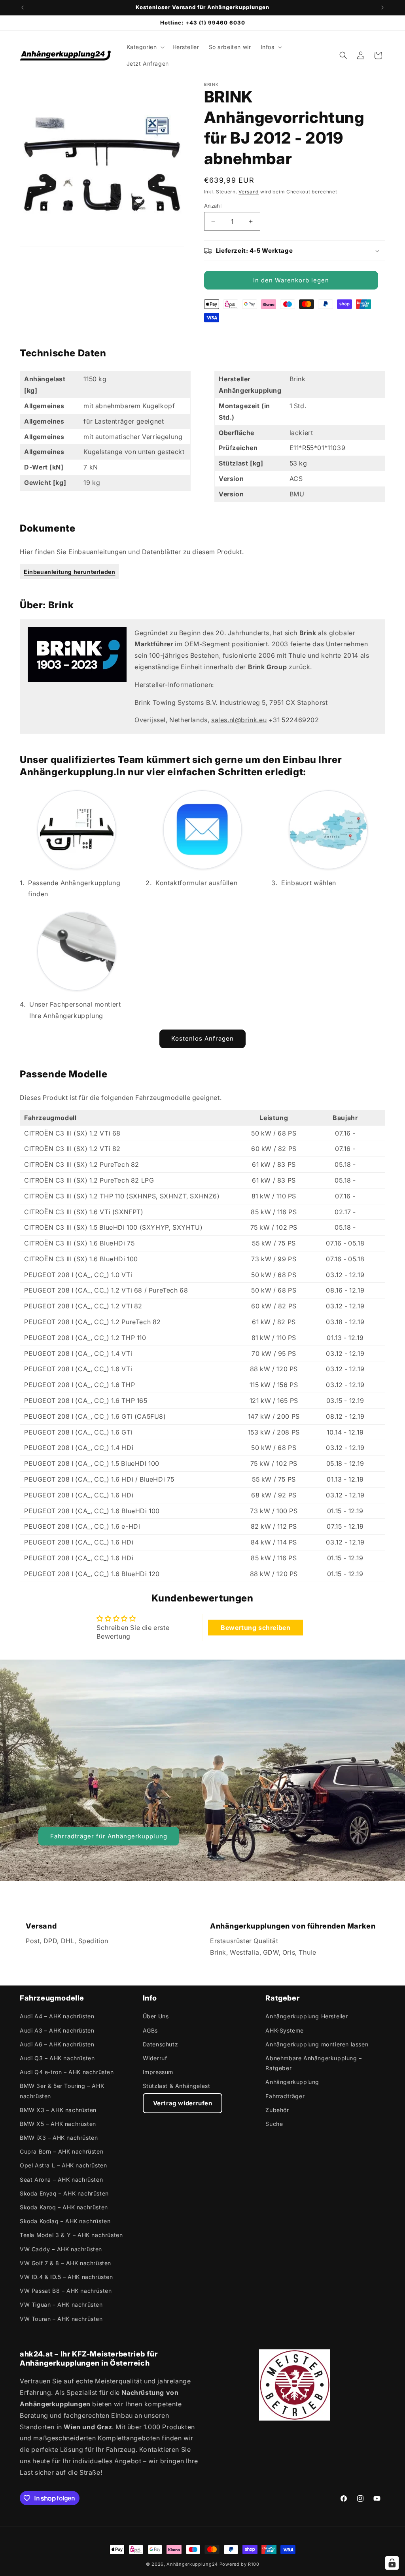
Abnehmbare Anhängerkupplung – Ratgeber (313, 2063)
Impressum (158, 2072)
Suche (274, 2124)
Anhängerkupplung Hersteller (307, 2016)
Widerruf (155, 2058)
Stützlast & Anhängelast (177, 2086)
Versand (249, 192)
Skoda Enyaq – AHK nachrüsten (64, 2193)
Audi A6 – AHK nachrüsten (57, 2044)
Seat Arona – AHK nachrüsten (61, 2179)
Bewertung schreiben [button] (255, 1628)
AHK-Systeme (285, 2030)
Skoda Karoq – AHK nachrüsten (64, 2207)
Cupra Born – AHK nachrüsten (62, 2151)
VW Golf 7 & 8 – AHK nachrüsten (65, 2263)
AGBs (150, 2030)
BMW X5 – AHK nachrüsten (58, 2124)
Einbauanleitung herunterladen (69, 572)
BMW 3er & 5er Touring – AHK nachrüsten (62, 2091)
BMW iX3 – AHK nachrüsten (59, 2138)
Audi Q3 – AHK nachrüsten (57, 2058)
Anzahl (213, 206)
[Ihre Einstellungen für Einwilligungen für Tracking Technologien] (392, 2563)
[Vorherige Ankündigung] (23, 8)
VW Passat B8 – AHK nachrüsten (66, 2291)
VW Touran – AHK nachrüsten (61, 2319)
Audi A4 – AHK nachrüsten (57, 2016)
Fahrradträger (285, 2096)
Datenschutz (161, 2044)
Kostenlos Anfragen (202, 1038)
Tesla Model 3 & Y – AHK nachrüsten (71, 2235)
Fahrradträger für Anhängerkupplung (109, 1836)
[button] (145, 47)
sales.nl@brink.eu (239, 720)
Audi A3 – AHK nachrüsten (57, 2030)
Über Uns (156, 2016)
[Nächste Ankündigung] (382, 8)
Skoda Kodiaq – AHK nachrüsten (65, 2221)
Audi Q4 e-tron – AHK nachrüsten (67, 2072)
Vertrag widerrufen (183, 2103)
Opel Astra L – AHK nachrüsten (63, 2165)
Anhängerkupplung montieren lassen (317, 2044)
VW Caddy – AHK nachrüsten (61, 2249)
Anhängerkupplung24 (192, 2564)
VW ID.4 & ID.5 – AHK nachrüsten (66, 2277)
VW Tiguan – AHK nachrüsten (61, 2304)
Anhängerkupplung (292, 2082)
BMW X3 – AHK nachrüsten (58, 2110)
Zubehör (277, 2110)
